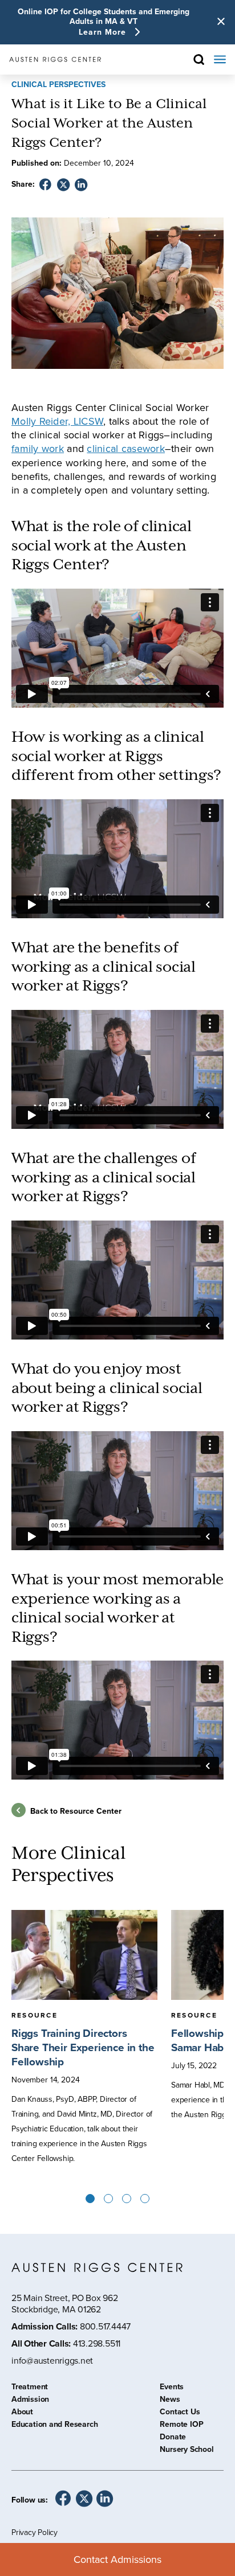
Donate (173, 2438)
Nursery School (187, 2451)
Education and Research (54, 2426)
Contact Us (180, 2413)
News (170, 2401)
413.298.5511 (97, 2343)
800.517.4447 (105, 2326)
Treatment (30, 2388)
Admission (30, 2401)
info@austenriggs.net (52, 2361)
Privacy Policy (35, 2532)
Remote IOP (181, 2426)
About (22, 2413)
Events (172, 2388)
